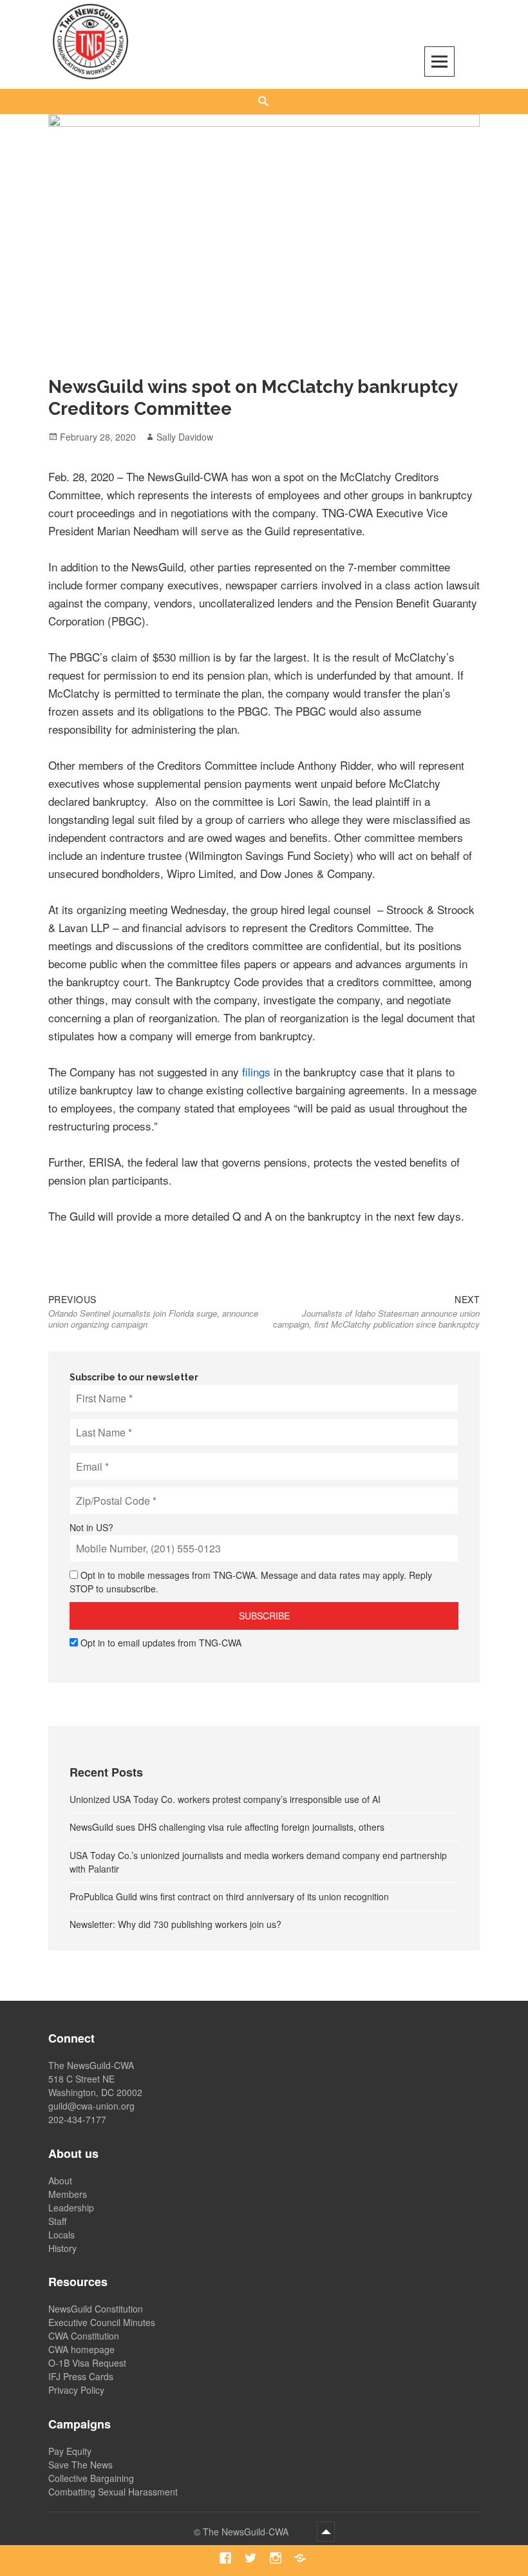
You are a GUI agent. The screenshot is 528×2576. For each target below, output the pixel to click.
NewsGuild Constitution (96, 2309)
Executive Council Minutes (102, 2322)
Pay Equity (70, 2451)
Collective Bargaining (91, 2478)
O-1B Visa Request (87, 2363)
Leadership (71, 2208)
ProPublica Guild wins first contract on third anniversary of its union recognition (229, 1896)
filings (256, 1072)
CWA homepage (81, 2349)
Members (68, 2194)
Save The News (80, 2465)
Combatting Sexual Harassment (113, 2492)
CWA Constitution (84, 2336)
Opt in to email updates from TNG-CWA (161, 1643)
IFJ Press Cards (81, 2376)
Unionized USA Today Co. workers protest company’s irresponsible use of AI (225, 1799)
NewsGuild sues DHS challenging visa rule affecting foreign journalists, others (227, 1827)
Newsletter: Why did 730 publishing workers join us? (175, 1924)
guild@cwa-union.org (91, 2106)
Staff (57, 2221)
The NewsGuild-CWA (247, 2532)
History (62, 2248)
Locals (61, 2235)
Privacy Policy (76, 2390)
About (60, 2180)
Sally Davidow (185, 437)
